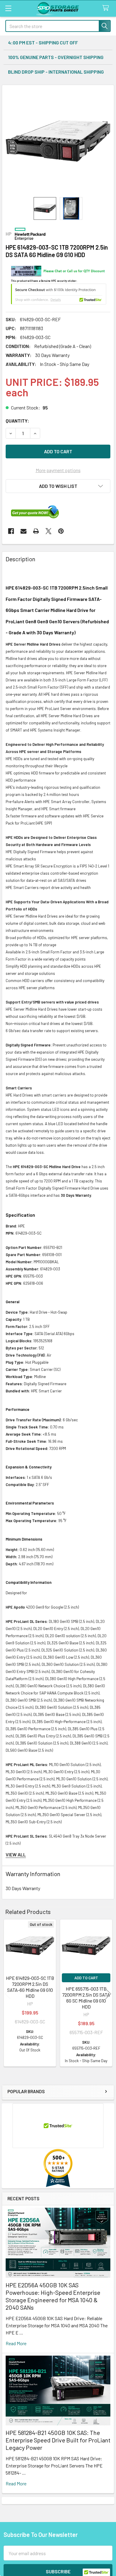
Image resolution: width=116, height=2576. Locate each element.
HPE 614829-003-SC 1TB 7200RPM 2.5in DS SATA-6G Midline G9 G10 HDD (30, 1987)
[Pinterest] (61, 531)
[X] (48, 531)
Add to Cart (86, 1978)
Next (108, 1994)
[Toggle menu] (8, 8)
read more (16, 2343)
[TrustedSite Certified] (59, 294)
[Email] (23, 531)
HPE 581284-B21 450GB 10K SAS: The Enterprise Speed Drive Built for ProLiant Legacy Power (58, 2440)
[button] (58, 486)
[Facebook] (11, 531)
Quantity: (17, 421)
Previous (8, 1994)
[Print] (36, 531)
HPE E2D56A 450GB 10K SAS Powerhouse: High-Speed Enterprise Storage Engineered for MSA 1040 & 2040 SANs (53, 2296)
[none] (58, 141)
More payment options (58, 470)
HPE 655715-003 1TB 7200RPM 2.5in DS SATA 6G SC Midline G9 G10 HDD (86, 1998)
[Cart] (107, 8)
